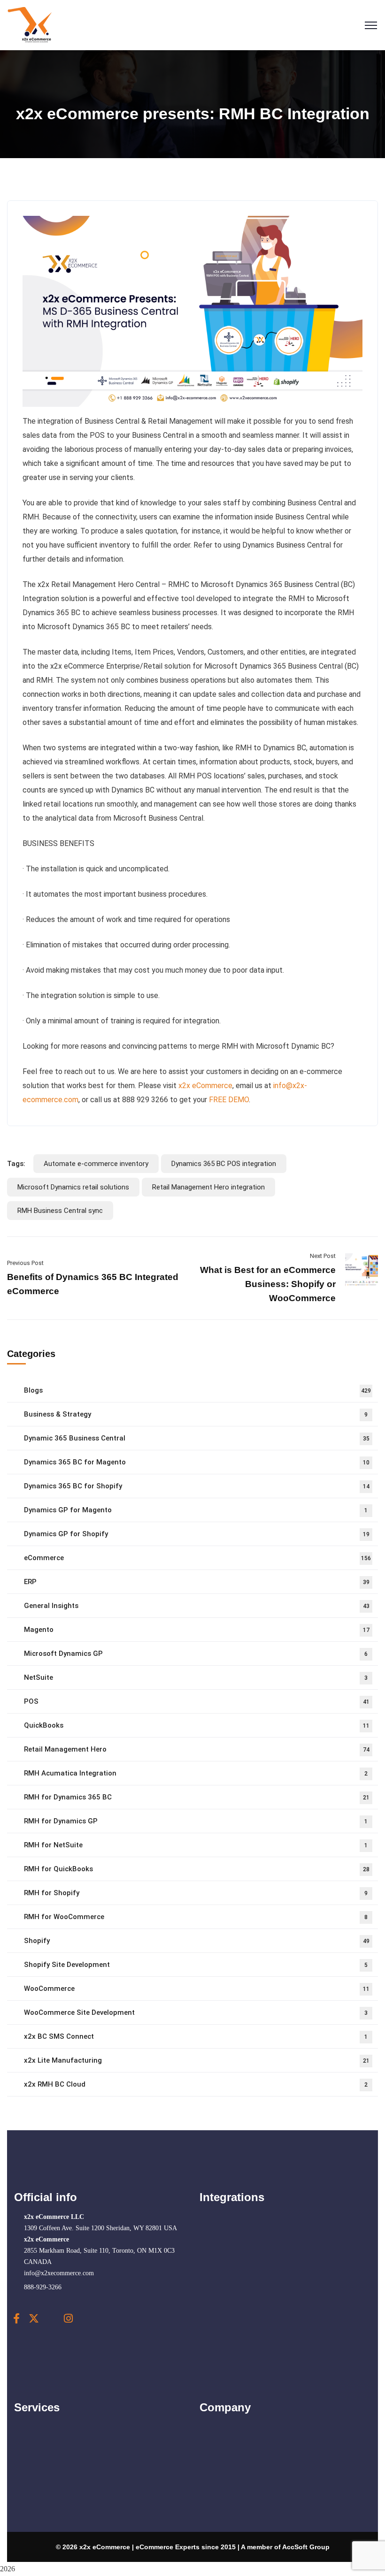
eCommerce (197, 1558)
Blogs (197, 1390)
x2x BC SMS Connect (196, 2036)
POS (197, 1701)
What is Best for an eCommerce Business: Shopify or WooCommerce (268, 1284)
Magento (197, 1630)
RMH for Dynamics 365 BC (197, 1797)
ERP (197, 1582)
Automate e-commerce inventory (96, 1164)
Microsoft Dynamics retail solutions (73, 1187)
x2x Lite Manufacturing (197, 2060)
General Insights (197, 1606)
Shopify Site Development (196, 1965)
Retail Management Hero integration (208, 1187)
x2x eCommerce (205, 1086)
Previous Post (25, 1263)
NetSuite (196, 1677)
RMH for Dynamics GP (196, 1821)
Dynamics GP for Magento (196, 1510)
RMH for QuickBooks (197, 1869)
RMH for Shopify (196, 1893)
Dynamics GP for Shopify (197, 1534)
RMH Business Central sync (60, 1211)
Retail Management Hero (197, 1749)
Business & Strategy (196, 1414)
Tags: (16, 1164)
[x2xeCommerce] (30, 25)
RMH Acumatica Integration (196, 1773)
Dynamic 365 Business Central (197, 1438)
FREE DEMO (229, 1100)
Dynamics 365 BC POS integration (224, 1164)
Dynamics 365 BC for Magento (197, 1462)
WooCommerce (197, 1989)
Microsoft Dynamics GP (196, 1654)
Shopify (197, 1941)
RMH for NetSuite (196, 1845)
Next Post (323, 1256)
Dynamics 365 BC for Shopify (197, 1486)
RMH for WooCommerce (196, 1917)
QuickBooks (197, 1725)
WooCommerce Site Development (196, 2012)
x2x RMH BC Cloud (196, 2084)
